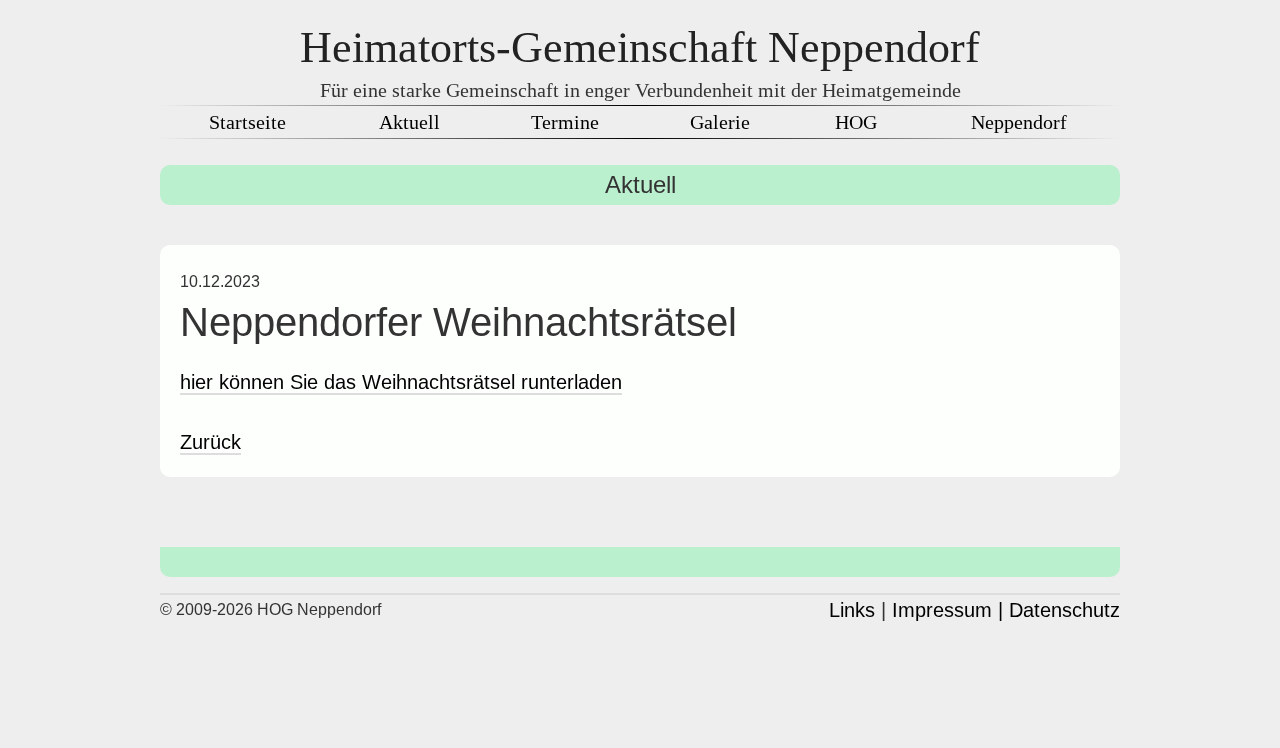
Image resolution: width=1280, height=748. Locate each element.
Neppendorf (1019, 122)
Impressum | (947, 610)
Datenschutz (1064, 610)
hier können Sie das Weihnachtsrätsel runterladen (401, 382)
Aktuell (409, 122)
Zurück (210, 442)
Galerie (720, 122)
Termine (565, 122)
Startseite (247, 122)
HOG (856, 122)
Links (852, 610)
